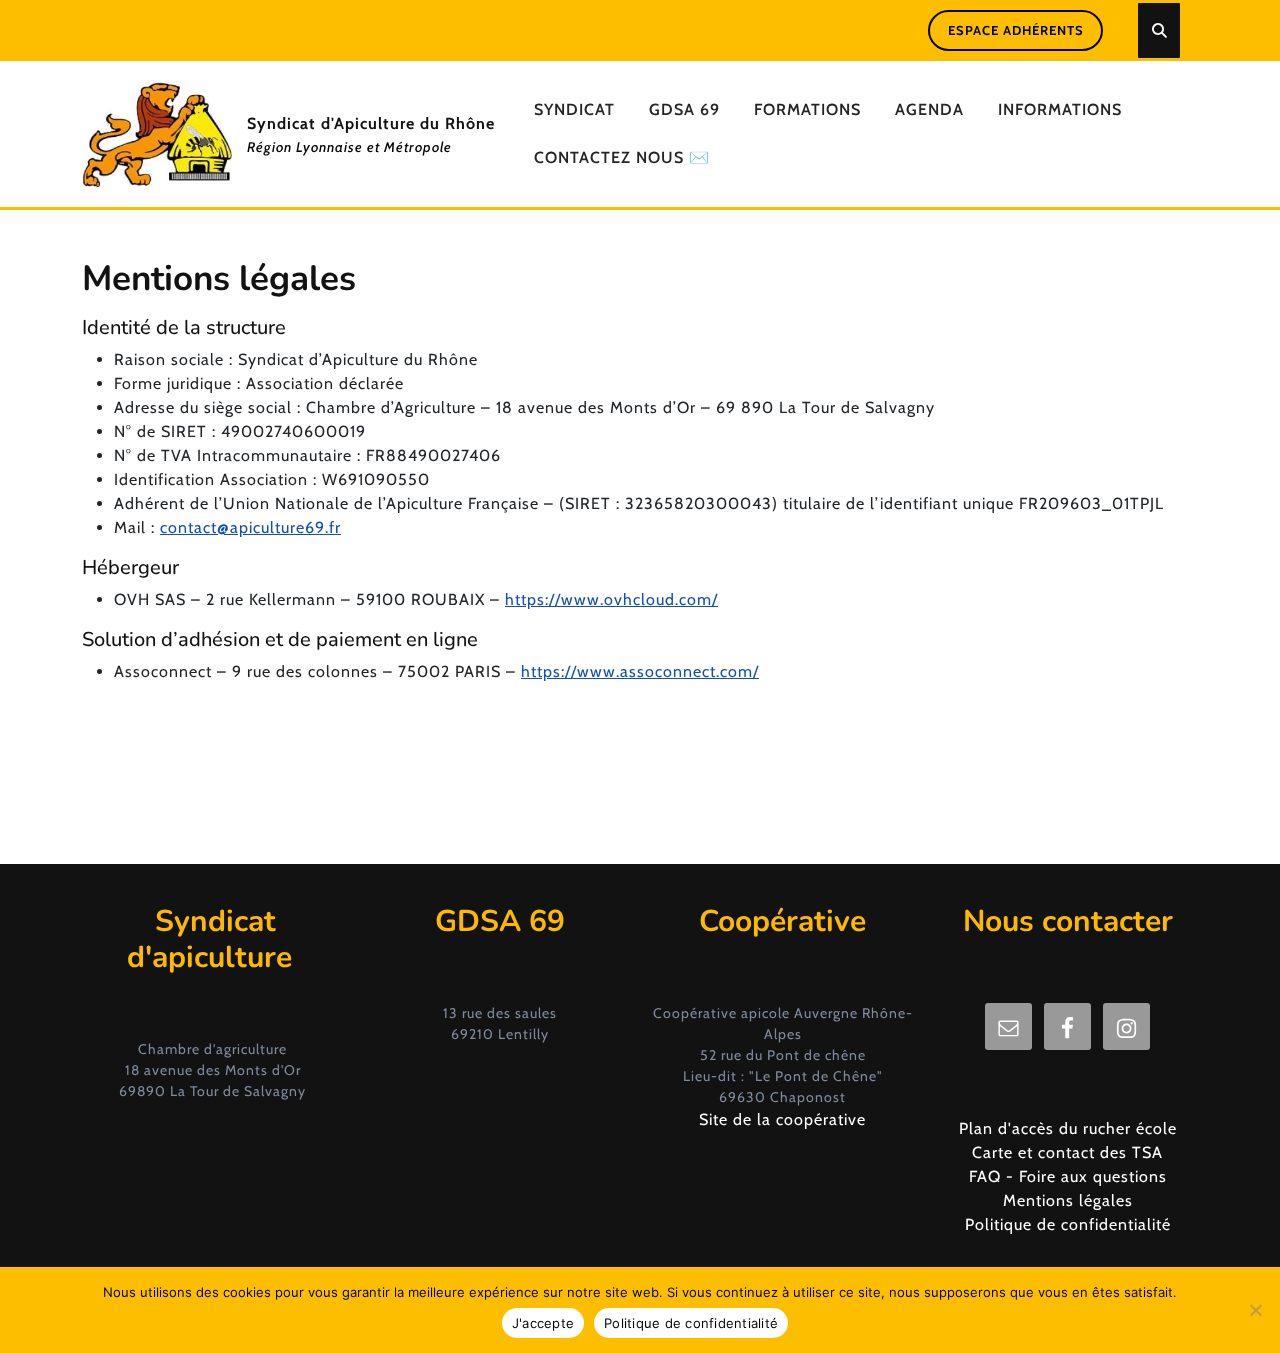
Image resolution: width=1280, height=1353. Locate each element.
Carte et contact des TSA (1067, 1152)
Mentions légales (1068, 1200)
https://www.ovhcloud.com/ (611, 599)
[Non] (1255, 1310)
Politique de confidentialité (1068, 1224)
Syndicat (574, 109)
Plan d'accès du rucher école (1068, 1128)
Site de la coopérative (782, 1119)
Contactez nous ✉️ (622, 157)
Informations (1060, 109)
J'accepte (543, 1323)
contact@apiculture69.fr (250, 527)
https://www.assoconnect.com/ (640, 671)
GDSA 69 (684, 109)
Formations (807, 109)
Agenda (929, 109)
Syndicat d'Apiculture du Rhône (371, 123)
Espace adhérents (1016, 30)
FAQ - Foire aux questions (1068, 1176)
